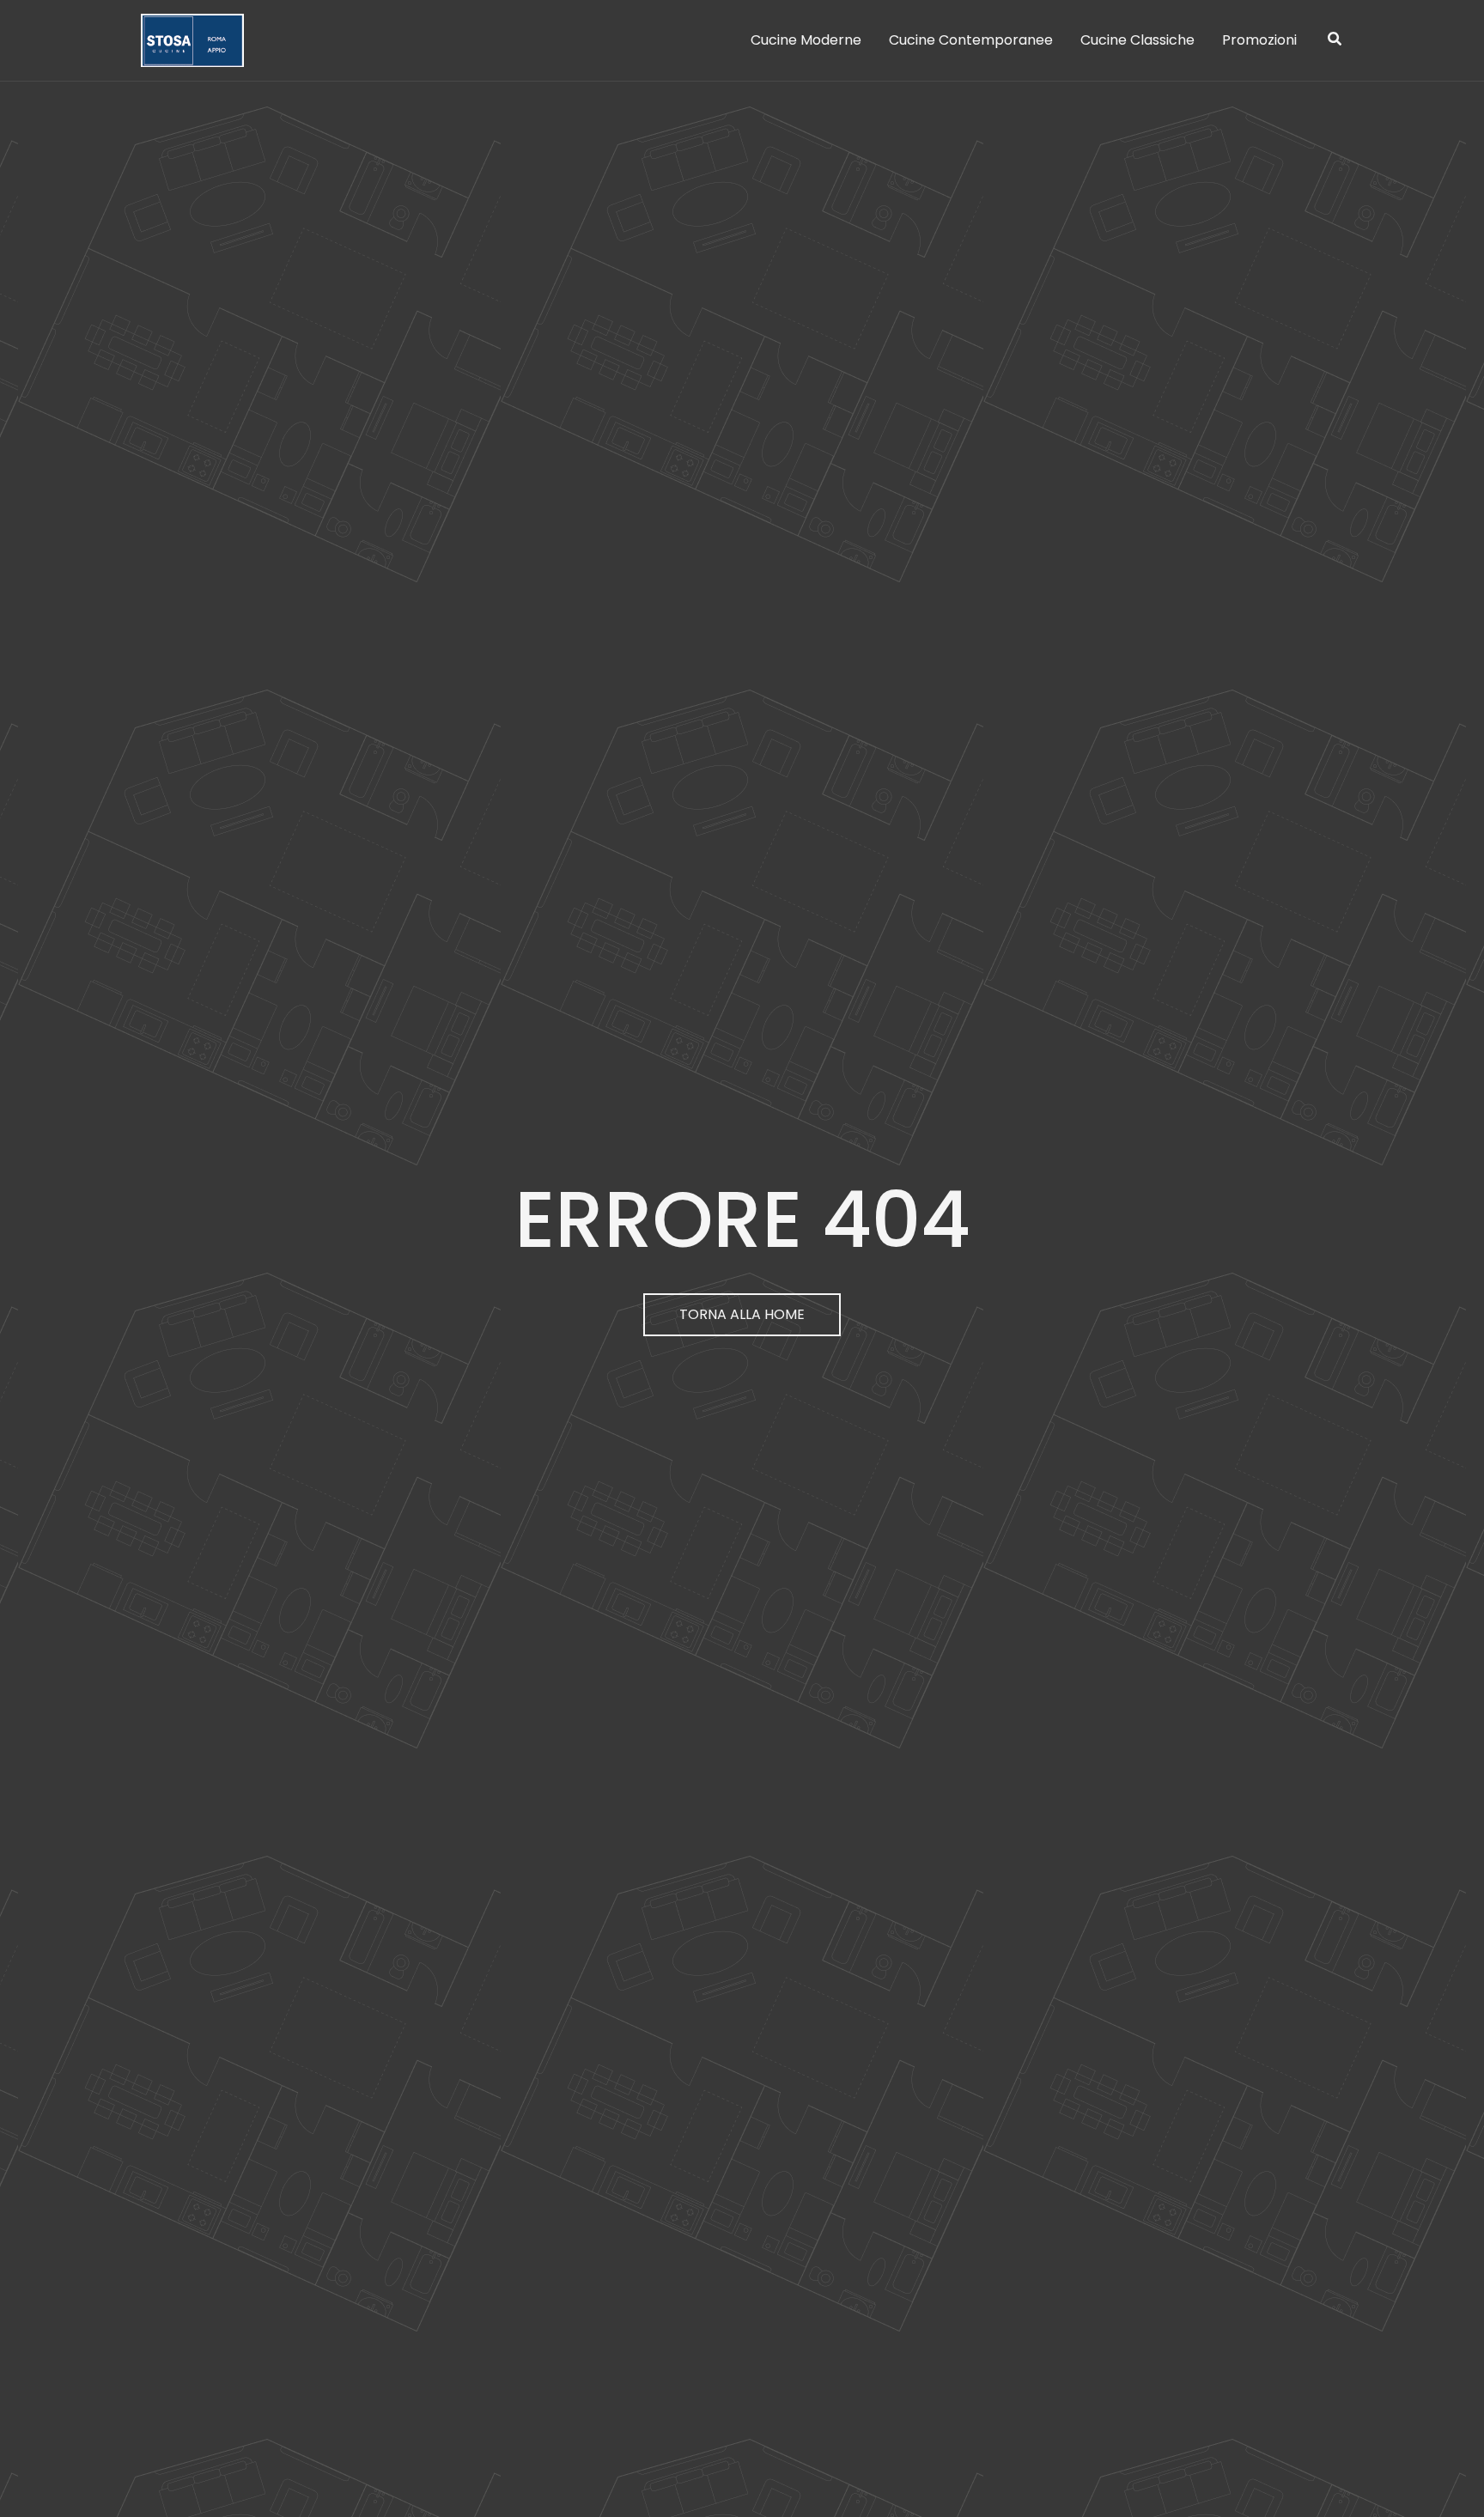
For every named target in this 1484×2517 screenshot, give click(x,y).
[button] (1335, 41)
